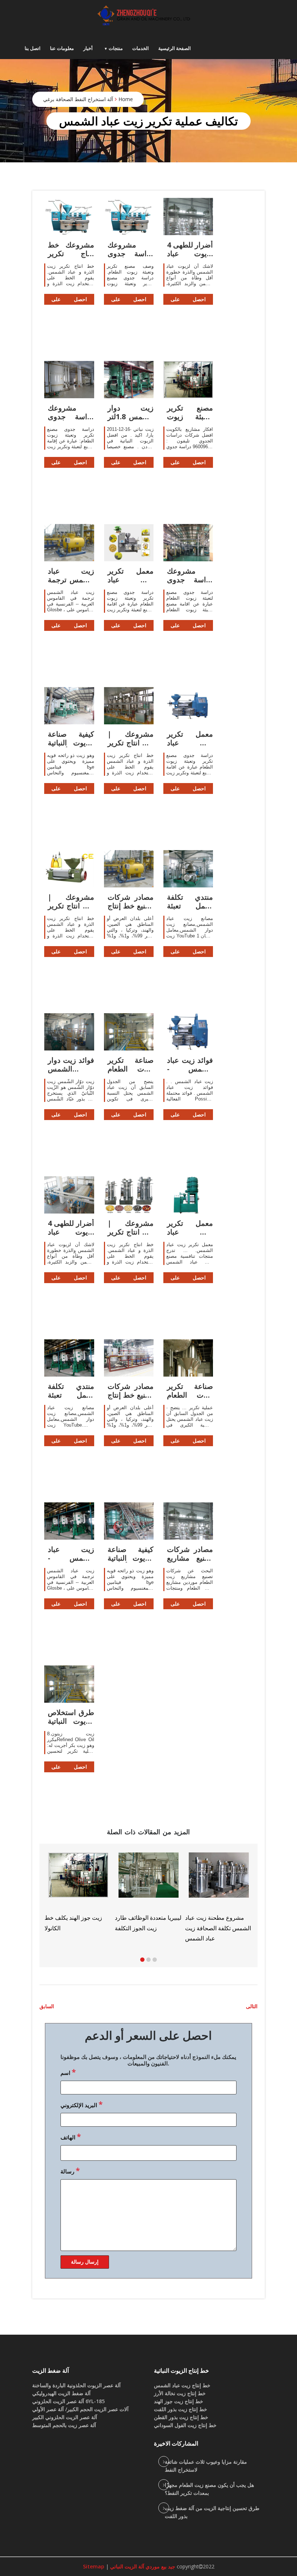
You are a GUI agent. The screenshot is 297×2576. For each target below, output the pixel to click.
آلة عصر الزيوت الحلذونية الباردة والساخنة (76, 2385)
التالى (252, 2006)
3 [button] (155, 1960)
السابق (47, 2006)
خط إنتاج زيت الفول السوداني (185, 2425)
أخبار (88, 48)
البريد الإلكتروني (81, 2104)
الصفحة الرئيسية (175, 48)
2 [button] (148, 1960)
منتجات (116, 48)
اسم (68, 2072)
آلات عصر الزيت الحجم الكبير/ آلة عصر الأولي (80, 2409)
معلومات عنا (62, 48)
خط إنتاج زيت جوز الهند (179, 2401)
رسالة (70, 2171)
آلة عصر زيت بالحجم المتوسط (64, 2425)
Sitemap (94, 2566)
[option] (246, 1892)
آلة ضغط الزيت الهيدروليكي (61, 2393)
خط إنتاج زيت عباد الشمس (182, 2385)
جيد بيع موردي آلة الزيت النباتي (142, 2566)
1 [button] (142, 1960)
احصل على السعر (69, 300)
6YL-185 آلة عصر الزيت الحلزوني (68, 2401)
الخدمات (141, 48)
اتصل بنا (33, 48)
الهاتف (71, 2136)
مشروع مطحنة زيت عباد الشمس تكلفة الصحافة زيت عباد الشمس (105, 1928)
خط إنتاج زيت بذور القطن (181, 2417)
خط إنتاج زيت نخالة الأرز (180, 2393)
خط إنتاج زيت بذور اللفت (181, 2409)
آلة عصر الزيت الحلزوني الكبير (65, 2417)
